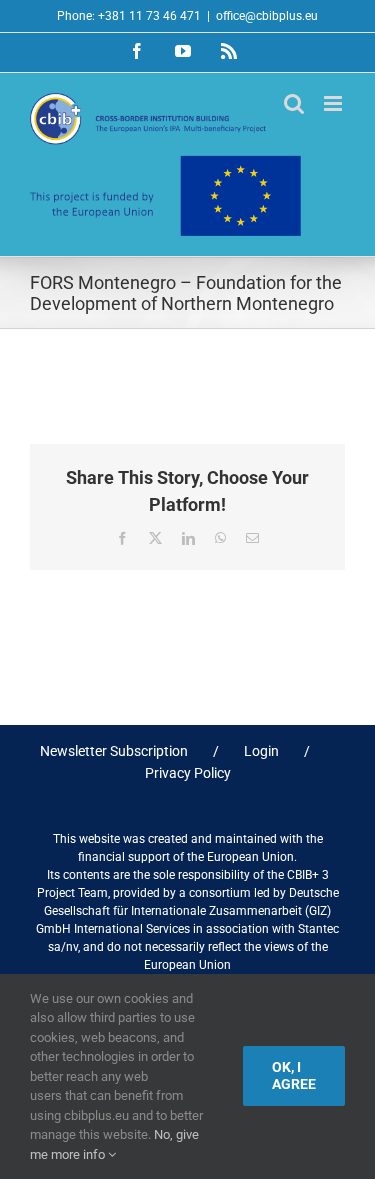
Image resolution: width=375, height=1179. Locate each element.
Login (261, 751)
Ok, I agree (294, 1075)
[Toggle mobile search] (294, 103)
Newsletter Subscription (114, 751)
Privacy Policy (188, 773)
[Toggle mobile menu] (334, 103)
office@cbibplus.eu (267, 16)
